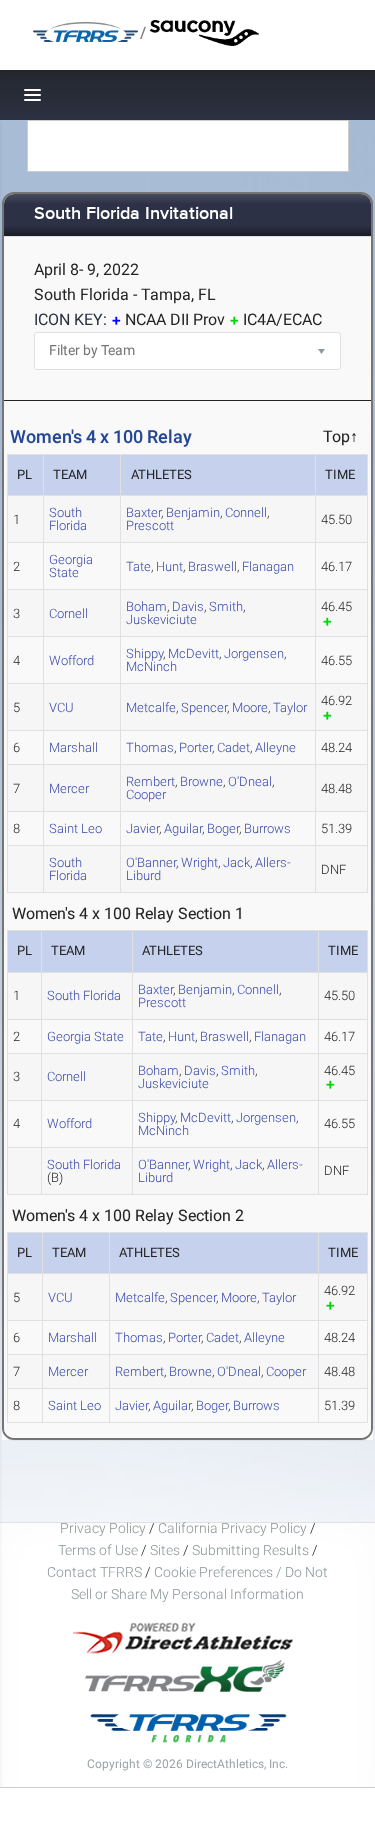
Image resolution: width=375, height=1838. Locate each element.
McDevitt (193, 653)
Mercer (69, 788)
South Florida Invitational (133, 214)
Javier (142, 828)
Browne (201, 781)
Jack (236, 862)
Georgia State (71, 566)
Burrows (267, 828)
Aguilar (183, 828)
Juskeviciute (161, 619)
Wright (199, 862)
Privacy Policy (103, 1528)
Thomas (150, 747)
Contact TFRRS (96, 1572)
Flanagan (268, 566)
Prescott (150, 525)
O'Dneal (250, 781)
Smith (226, 606)
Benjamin (193, 512)
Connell (246, 512)
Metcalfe (151, 707)
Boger (223, 828)
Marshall (73, 747)
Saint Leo (75, 828)
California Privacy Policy (232, 1528)
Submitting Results (250, 1550)
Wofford (71, 660)
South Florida (68, 519)
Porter (195, 747)
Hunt (169, 566)
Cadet (233, 747)
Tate (138, 566)
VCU (61, 707)
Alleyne (275, 747)
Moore (250, 707)
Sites (165, 1550)
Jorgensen (254, 653)
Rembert (139, 1371)
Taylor (290, 707)
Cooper (146, 794)
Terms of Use (98, 1550)
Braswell (212, 566)
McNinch (151, 666)
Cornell (68, 613)
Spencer (204, 707)
